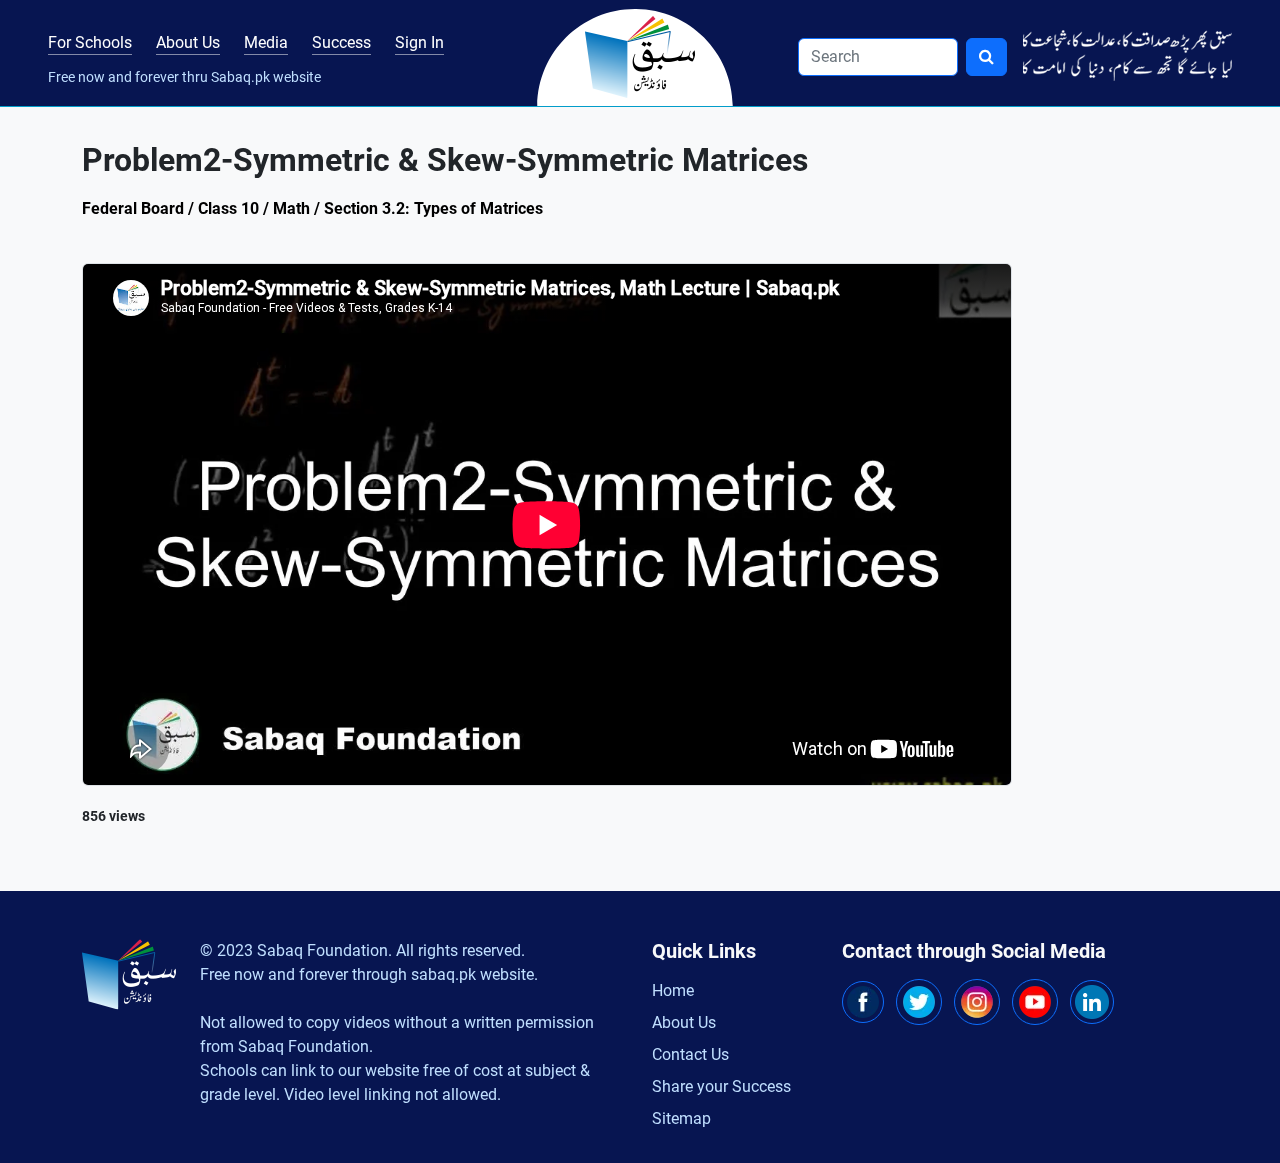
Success (341, 42)
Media (266, 42)
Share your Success (721, 1086)
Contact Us (690, 1054)
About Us (188, 42)
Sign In (419, 42)
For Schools (90, 42)
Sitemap (681, 1118)
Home (673, 990)
